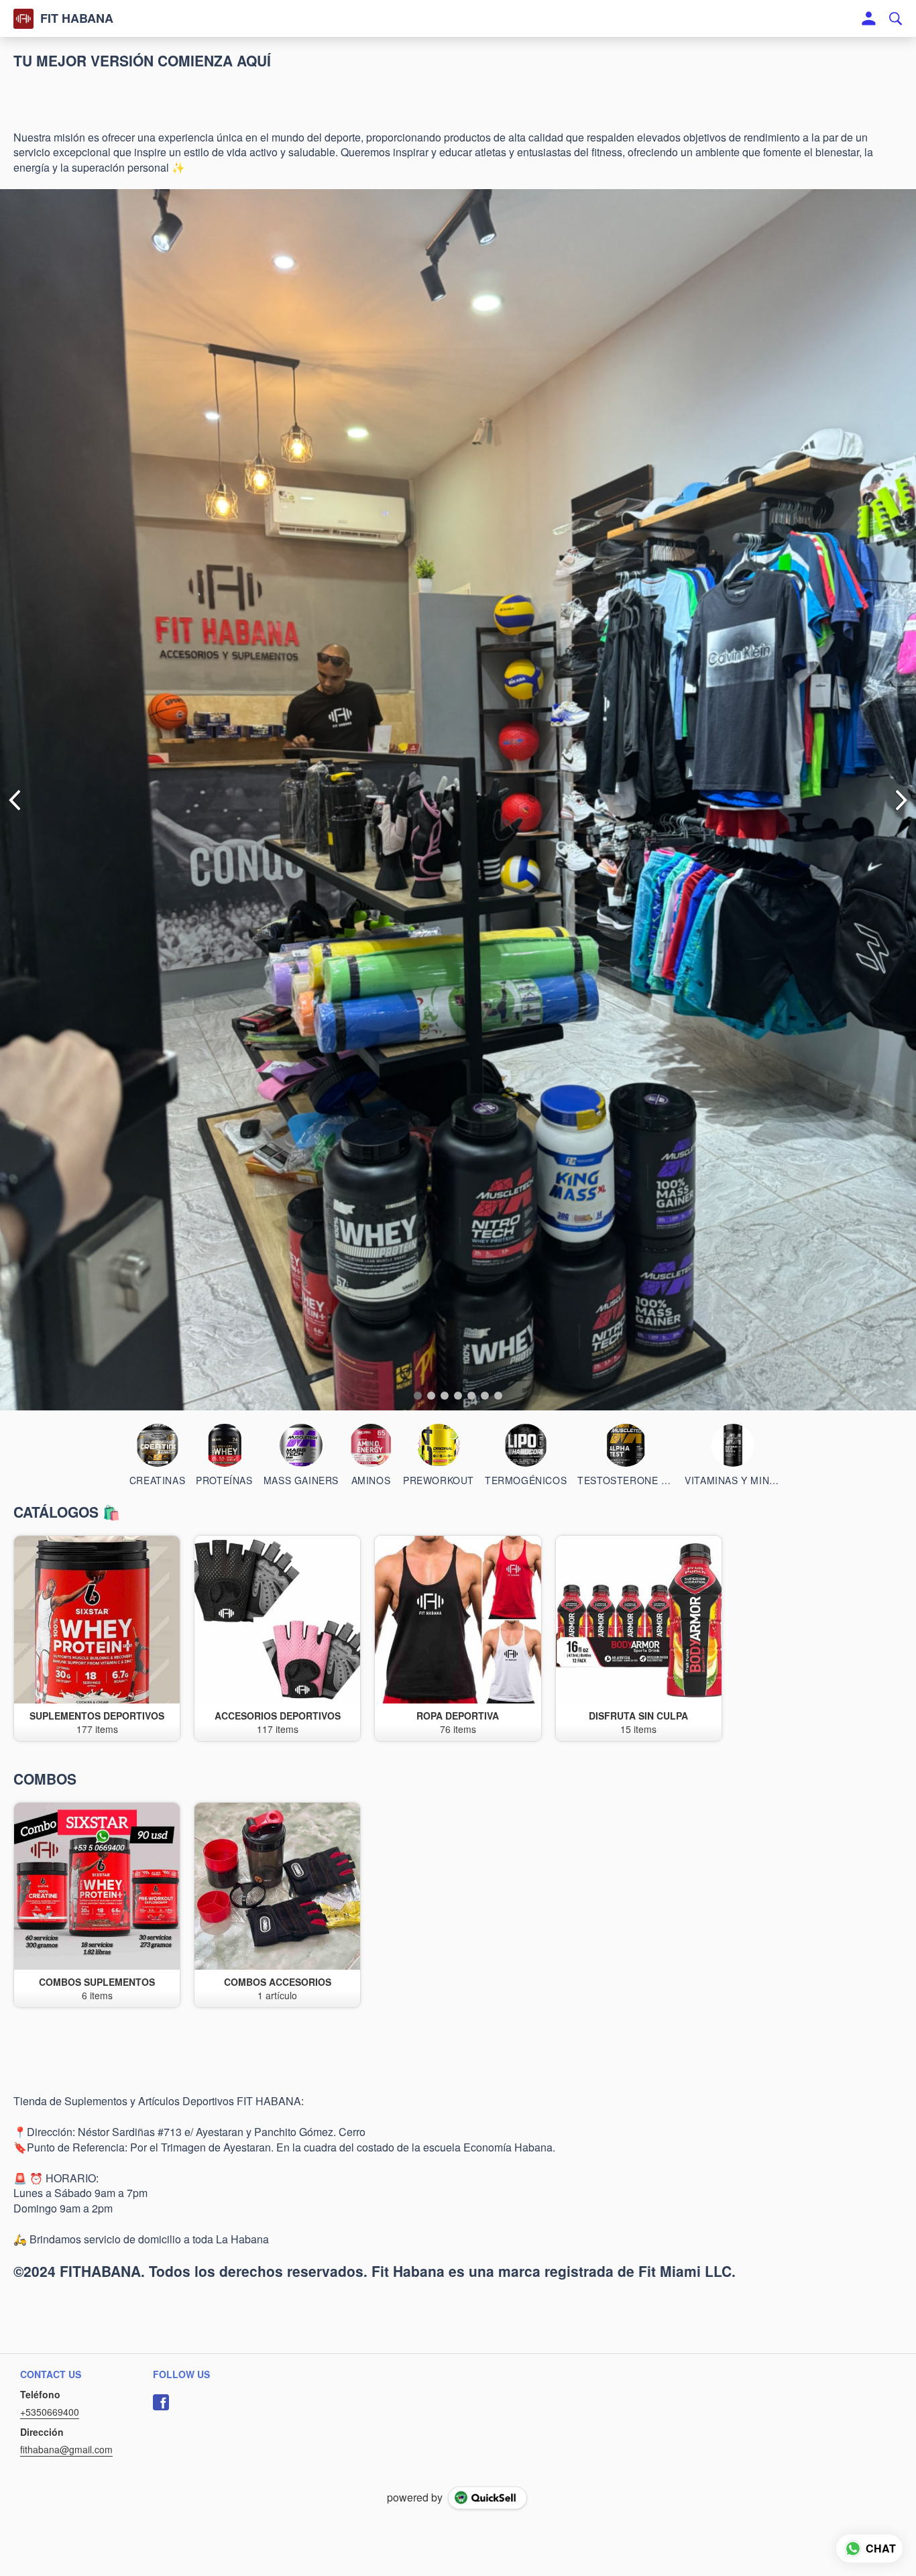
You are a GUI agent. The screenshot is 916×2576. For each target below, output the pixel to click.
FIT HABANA (77, 19)
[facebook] (161, 2402)
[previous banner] (15, 800)
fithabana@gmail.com (66, 2449)
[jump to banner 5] (471, 1396)
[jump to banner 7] (498, 1396)
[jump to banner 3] (445, 1396)
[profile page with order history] (869, 19)
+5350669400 (50, 2412)
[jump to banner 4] (458, 1396)
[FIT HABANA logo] (23, 19)
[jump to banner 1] (418, 1396)
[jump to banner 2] (431, 1396)
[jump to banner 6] (485, 1396)
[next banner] (901, 800)
